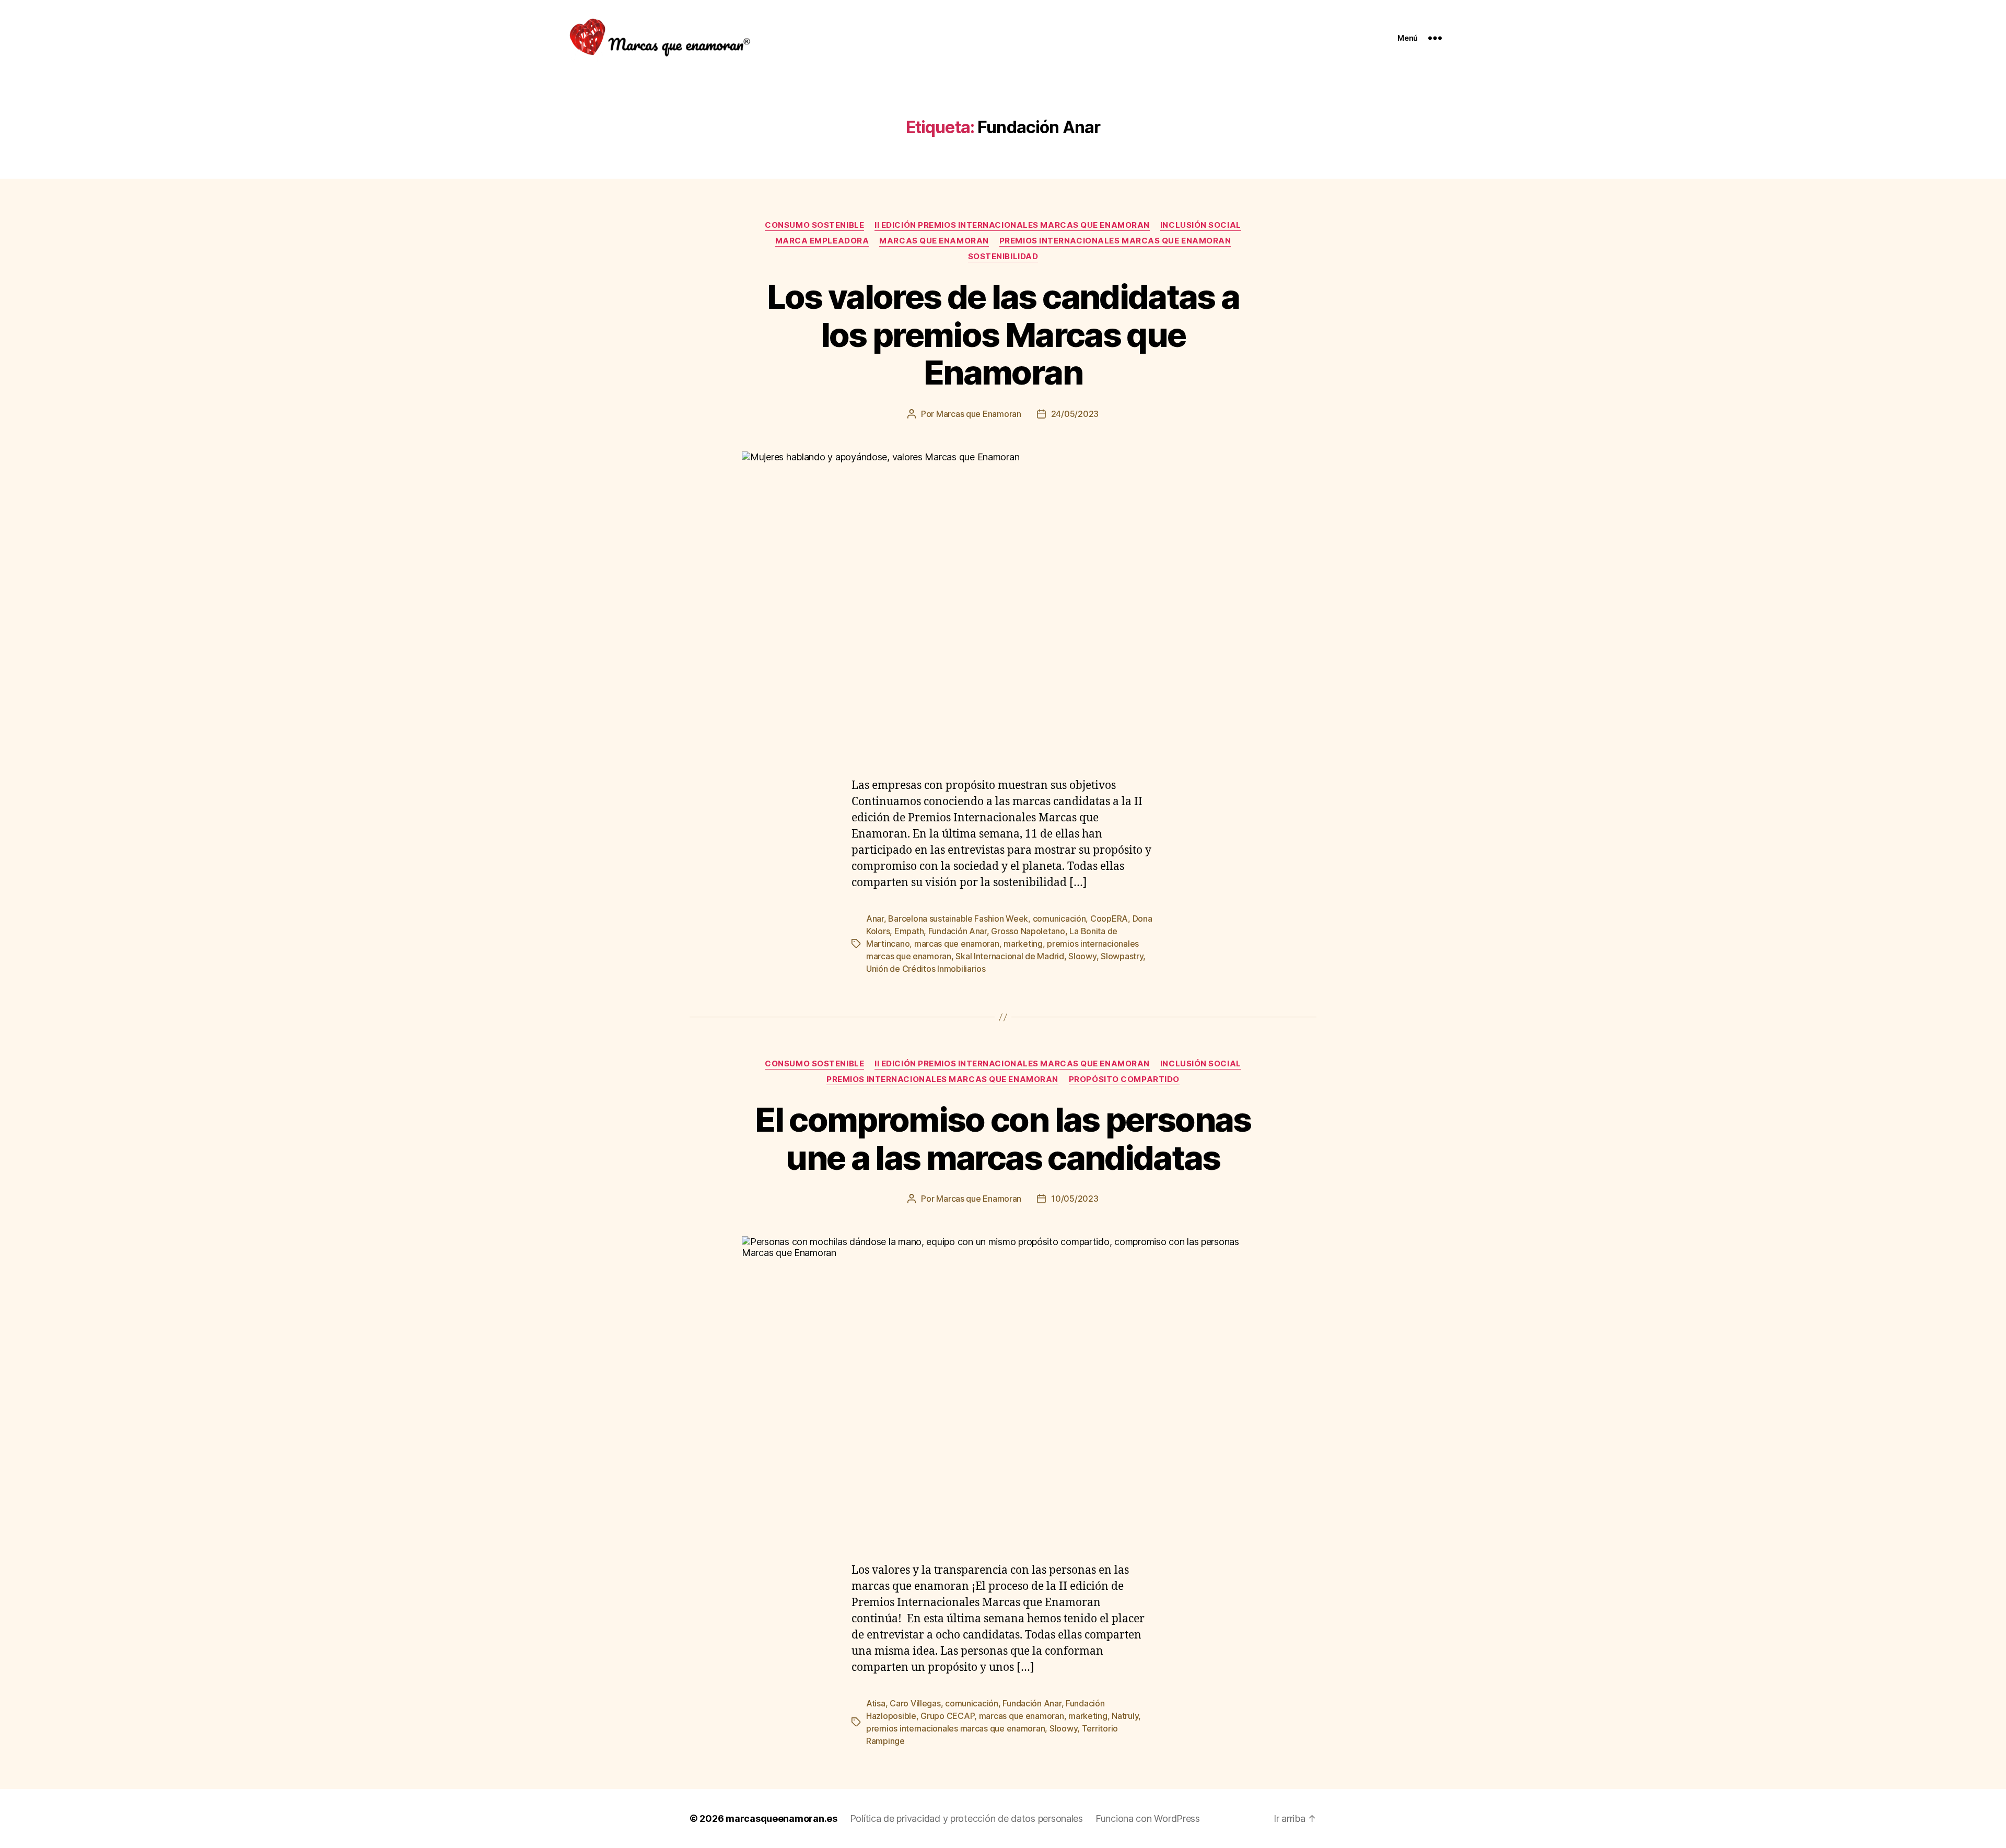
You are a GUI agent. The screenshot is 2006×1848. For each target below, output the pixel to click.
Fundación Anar (958, 931)
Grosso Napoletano (1028, 931)
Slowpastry (1122, 956)
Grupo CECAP (947, 1716)
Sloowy (1082, 956)
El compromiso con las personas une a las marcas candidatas (1003, 1138)
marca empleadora (822, 241)
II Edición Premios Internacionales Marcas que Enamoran (1012, 225)
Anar (875, 919)
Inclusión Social (1201, 225)
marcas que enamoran (934, 241)
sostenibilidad (1003, 257)
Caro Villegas (915, 1703)
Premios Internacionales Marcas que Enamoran (1115, 241)
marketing (1023, 944)
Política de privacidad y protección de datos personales (966, 1818)
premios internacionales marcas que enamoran (955, 1728)
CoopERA (1109, 919)
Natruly (1125, 1716)
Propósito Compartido (1124, 1079)
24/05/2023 (1075, 414)
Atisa (876, 1703)
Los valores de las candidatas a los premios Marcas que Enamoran (1003, 335)
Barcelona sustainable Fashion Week (958, 919)
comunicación (1059, 919)
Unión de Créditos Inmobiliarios (926, 969)
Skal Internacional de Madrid (1010, 956)
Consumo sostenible (814, 225)
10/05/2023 (1075, 1199)
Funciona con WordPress (1148, 1818)
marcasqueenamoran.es (782, 1818)
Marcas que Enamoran (979, 414)
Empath (909, 931)
